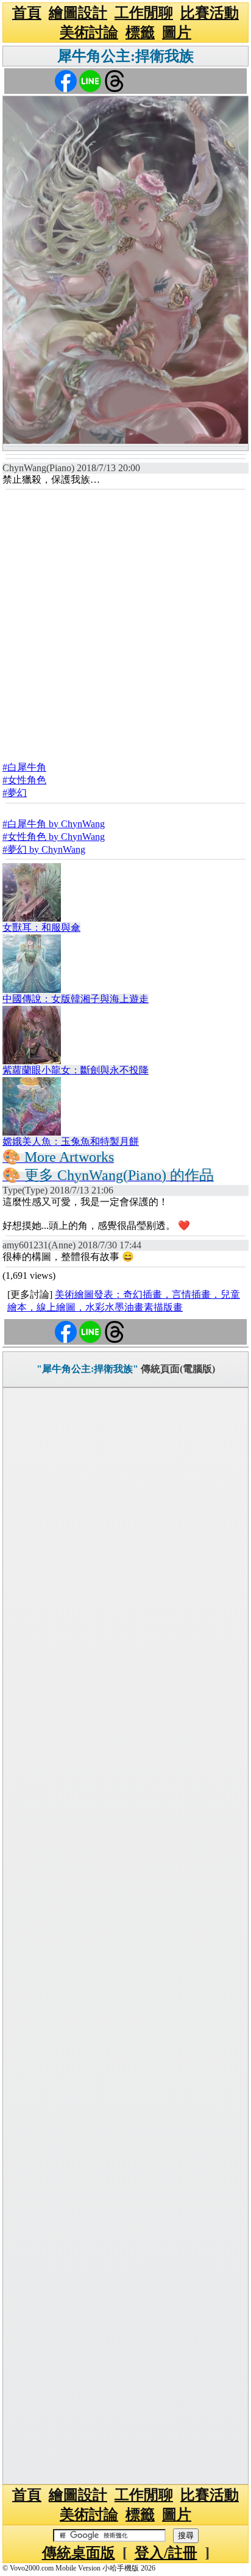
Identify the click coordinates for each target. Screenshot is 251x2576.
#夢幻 (15, 793)
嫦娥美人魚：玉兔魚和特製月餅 (71, 1141)
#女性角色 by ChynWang (54, 837)
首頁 (27, 13)
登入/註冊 (166, 2553)
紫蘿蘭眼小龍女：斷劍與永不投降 (76, 1070)
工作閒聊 (144, 13)
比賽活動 (210, 13)
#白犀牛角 (24, 767)
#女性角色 (24, 780)
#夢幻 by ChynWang (44, 849)
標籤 (140, 32)
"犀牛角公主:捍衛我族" (87, 1369)
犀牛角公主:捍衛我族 (125, 56)
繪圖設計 (78, 13)
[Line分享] (90, 80)
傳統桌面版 (79, 2553)
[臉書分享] (66, 80)
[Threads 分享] (115, 80)
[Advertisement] (125, 622)
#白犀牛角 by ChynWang (54, 824)
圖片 (177, 32)
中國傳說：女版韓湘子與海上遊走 (76, 999)
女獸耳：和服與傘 (41, 927)
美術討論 (89, 32)
